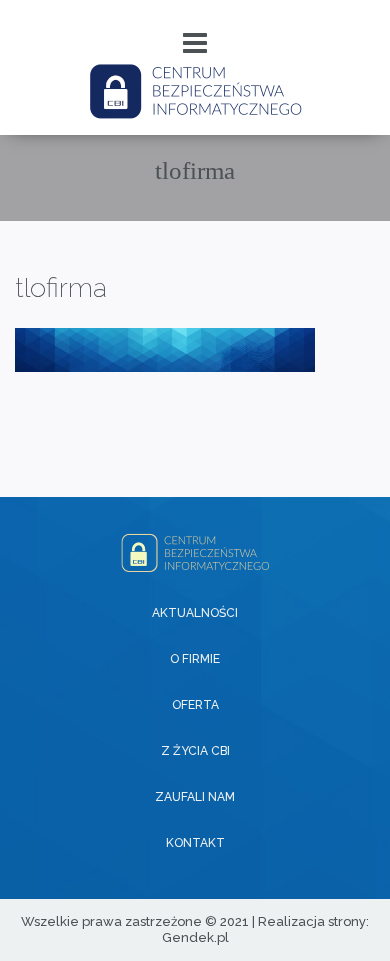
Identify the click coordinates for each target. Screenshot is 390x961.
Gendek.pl (195, 937)
